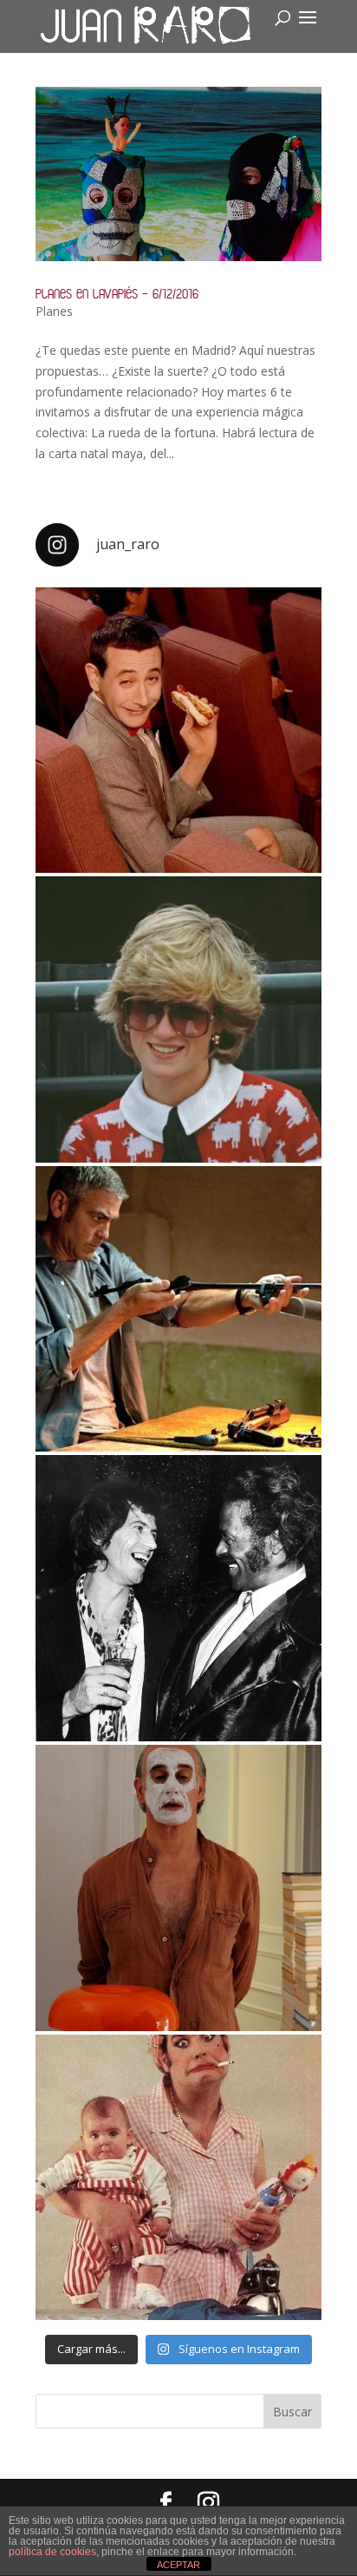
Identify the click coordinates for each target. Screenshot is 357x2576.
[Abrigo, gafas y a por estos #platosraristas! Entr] (178, 1019)
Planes (54, 311)
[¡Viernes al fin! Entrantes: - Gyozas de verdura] (178, 1598)
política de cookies (52, 2552)
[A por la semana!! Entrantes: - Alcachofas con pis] (178, 1309)
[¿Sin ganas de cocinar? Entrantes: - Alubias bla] (178, 2178)
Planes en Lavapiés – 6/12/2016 (117, 294)
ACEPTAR (178, 2565)
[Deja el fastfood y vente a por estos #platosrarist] (178, 731)
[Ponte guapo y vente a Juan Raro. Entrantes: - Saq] (178, 1888)
